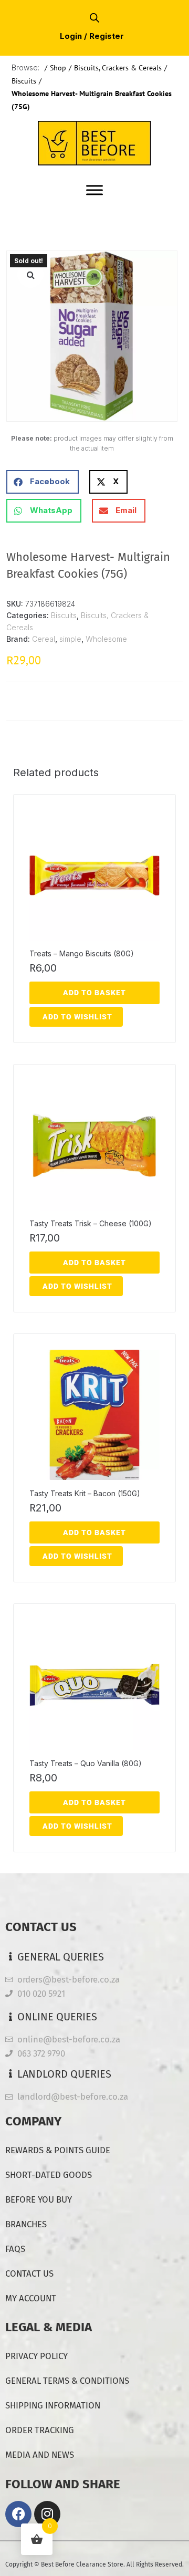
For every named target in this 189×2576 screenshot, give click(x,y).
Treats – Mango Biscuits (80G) (82, 953)
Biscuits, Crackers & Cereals (118, 68)
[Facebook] (18, 2514)
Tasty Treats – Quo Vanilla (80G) (86, 1763)
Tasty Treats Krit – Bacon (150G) (85, 1493)
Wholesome (106, 639)
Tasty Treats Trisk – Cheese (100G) (91, 1223)
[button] (30, 275)
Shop (58, 68)
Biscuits (24, 81)
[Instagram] (47, 2514)
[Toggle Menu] (94, 190)
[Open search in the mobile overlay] (94, 18)
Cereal (44, 639)
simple (70, 639)
